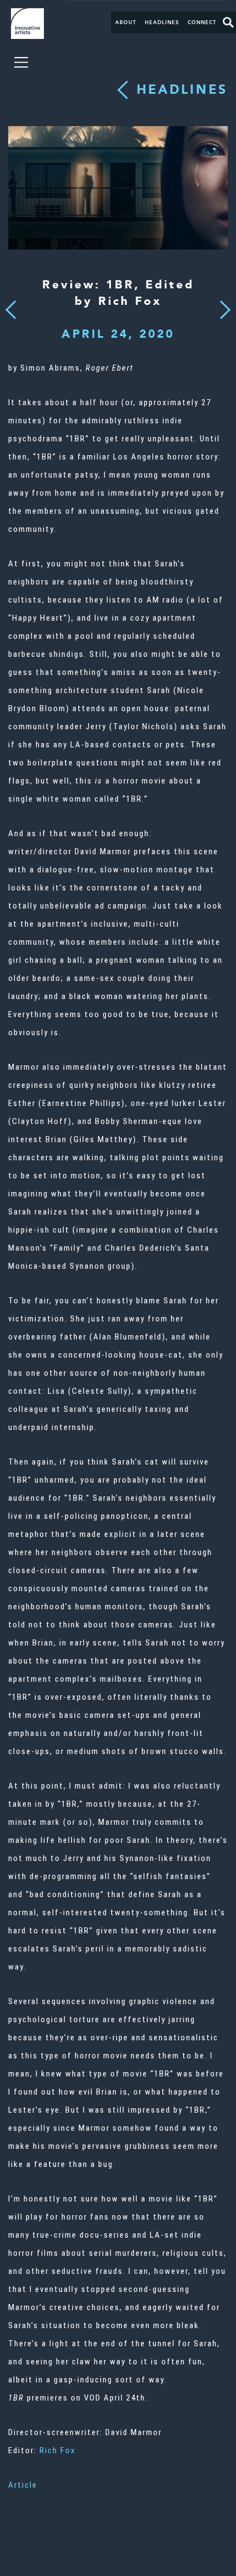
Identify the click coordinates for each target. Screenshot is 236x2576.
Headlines (162, 22)
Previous (11, 307)
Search (228, 22)
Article (23, 2485)
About (126, 22)
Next (222, 304)
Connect (202, 22)
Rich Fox (58, 2450)
